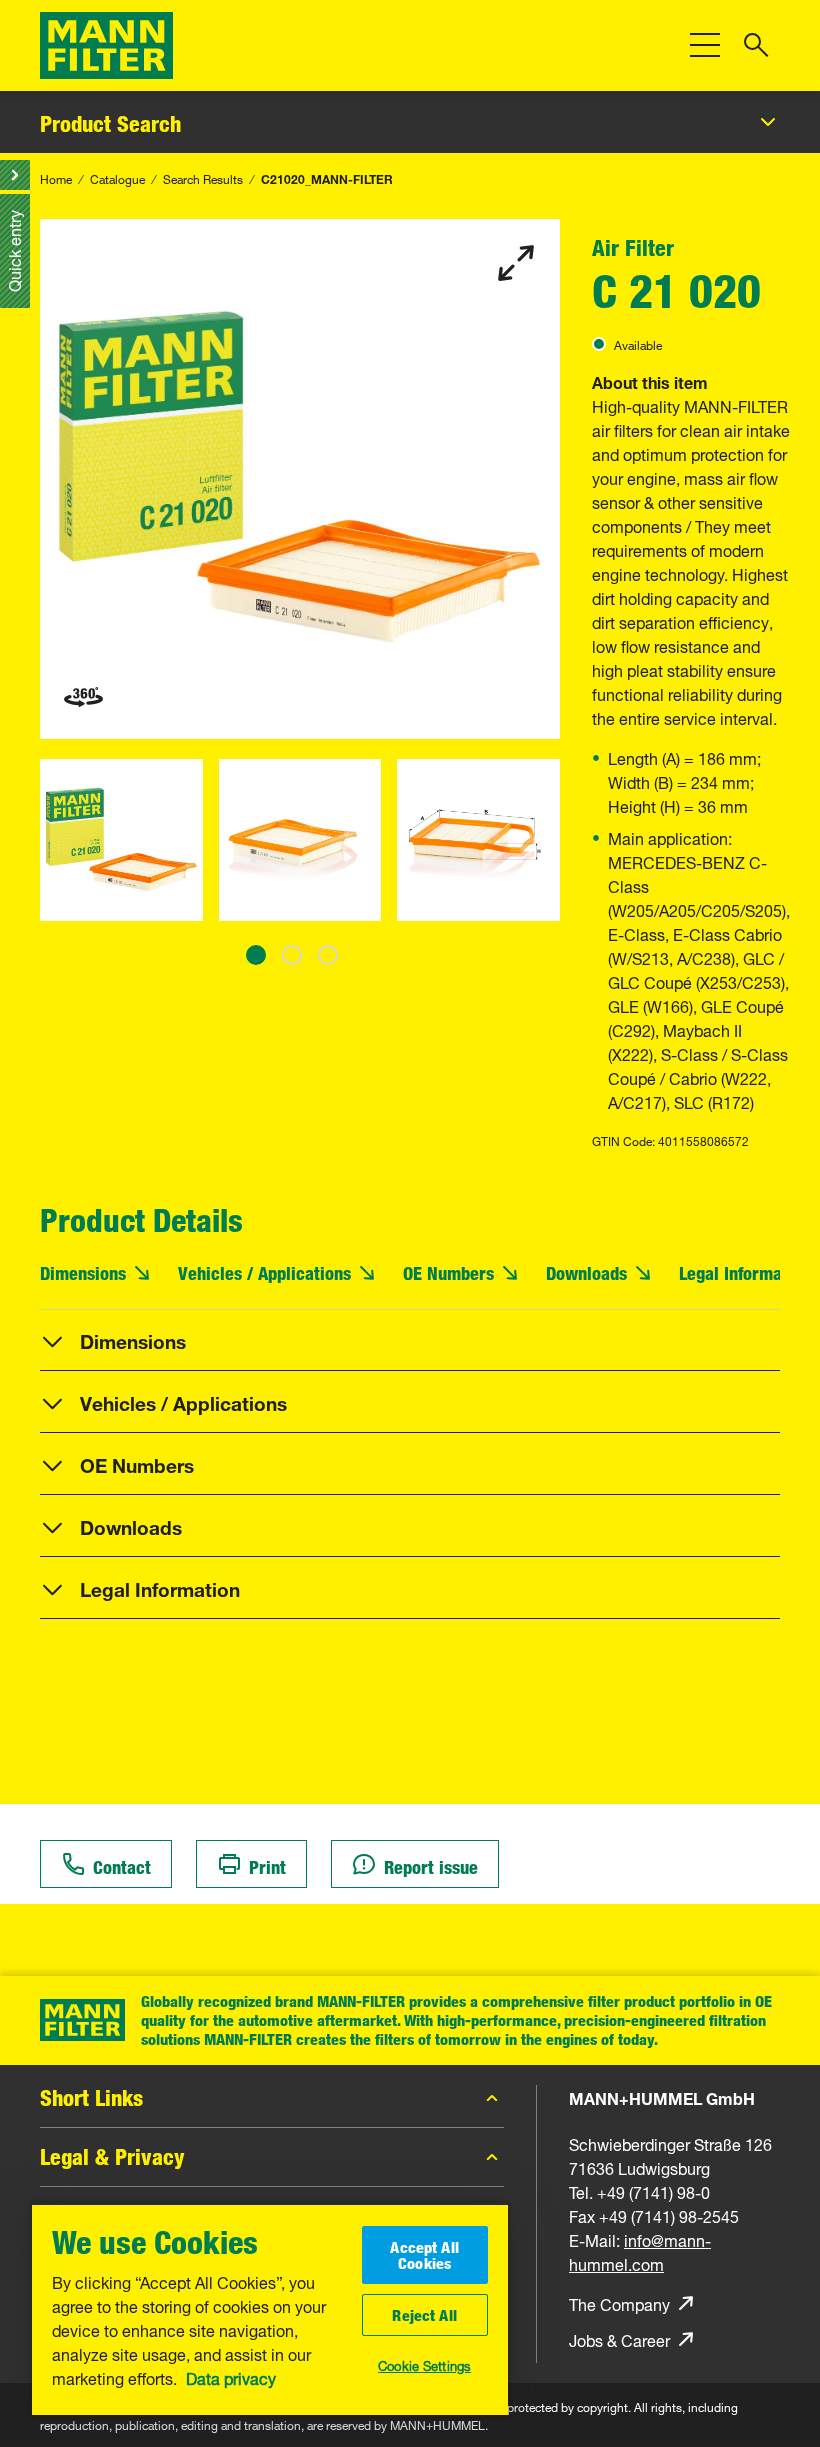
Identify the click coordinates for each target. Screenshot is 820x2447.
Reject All (424, 2315)
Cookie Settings (424, 2364)
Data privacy (231, 2377)
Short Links (91, 2098)
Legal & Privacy (112, 2157)
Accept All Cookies (424, 2255)
